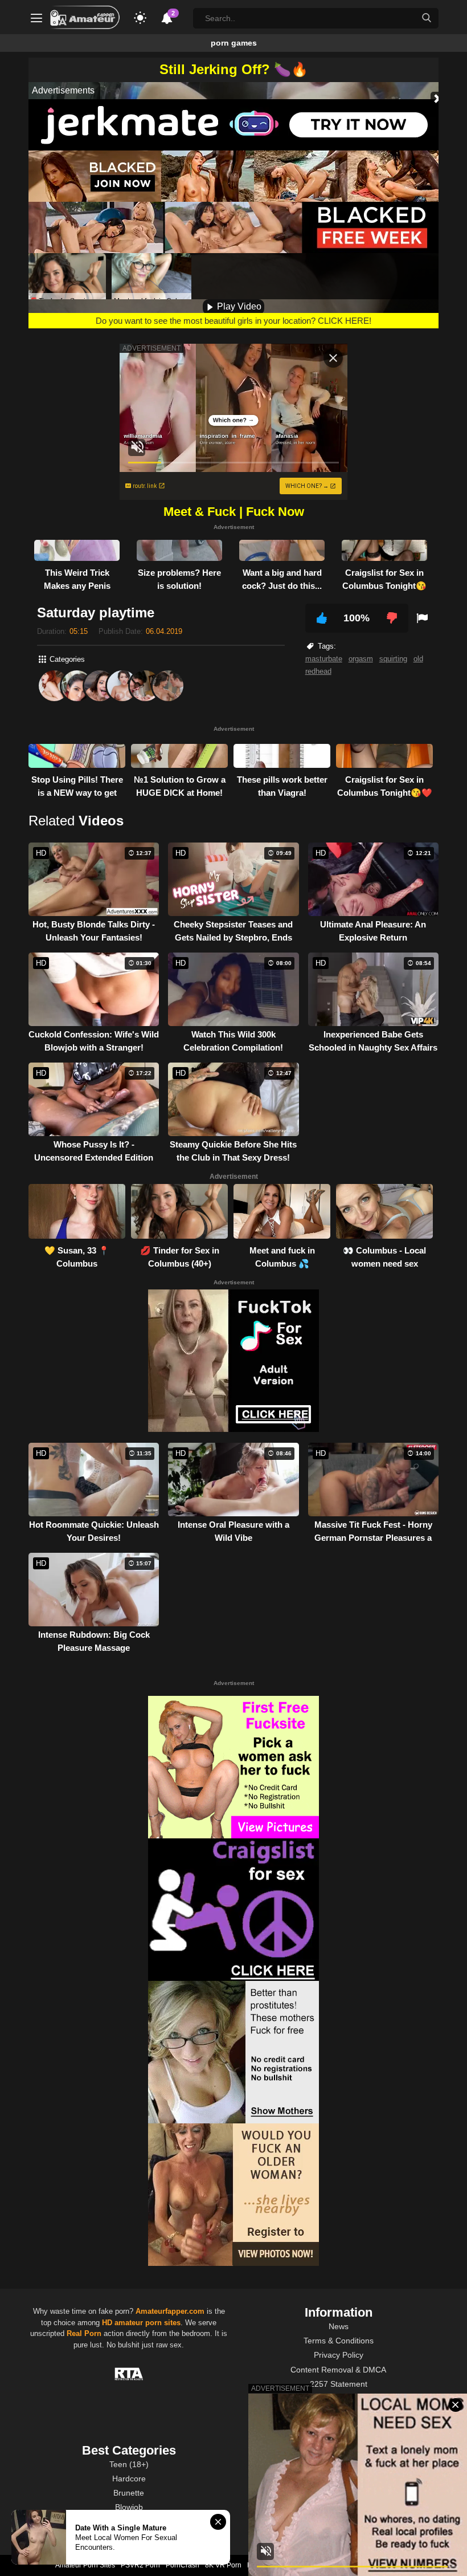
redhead (318, 671)
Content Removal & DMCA (338, 2370)
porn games (234, 43)
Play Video (238, 306)
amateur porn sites (148, 2323)
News (339, 2326)
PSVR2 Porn (140, 2565)
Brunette (129, 2493)
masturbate (324, 659)
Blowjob (129, 2507)
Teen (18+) (129, 2464)
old (418, 659)
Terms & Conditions (339, 2341)
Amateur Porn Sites (85, 2565)
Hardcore (129, 2479)
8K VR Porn (223, 2565)
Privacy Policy (339, 2355)
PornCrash (183, 2565)
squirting (393, 659)
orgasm (361, 659)
